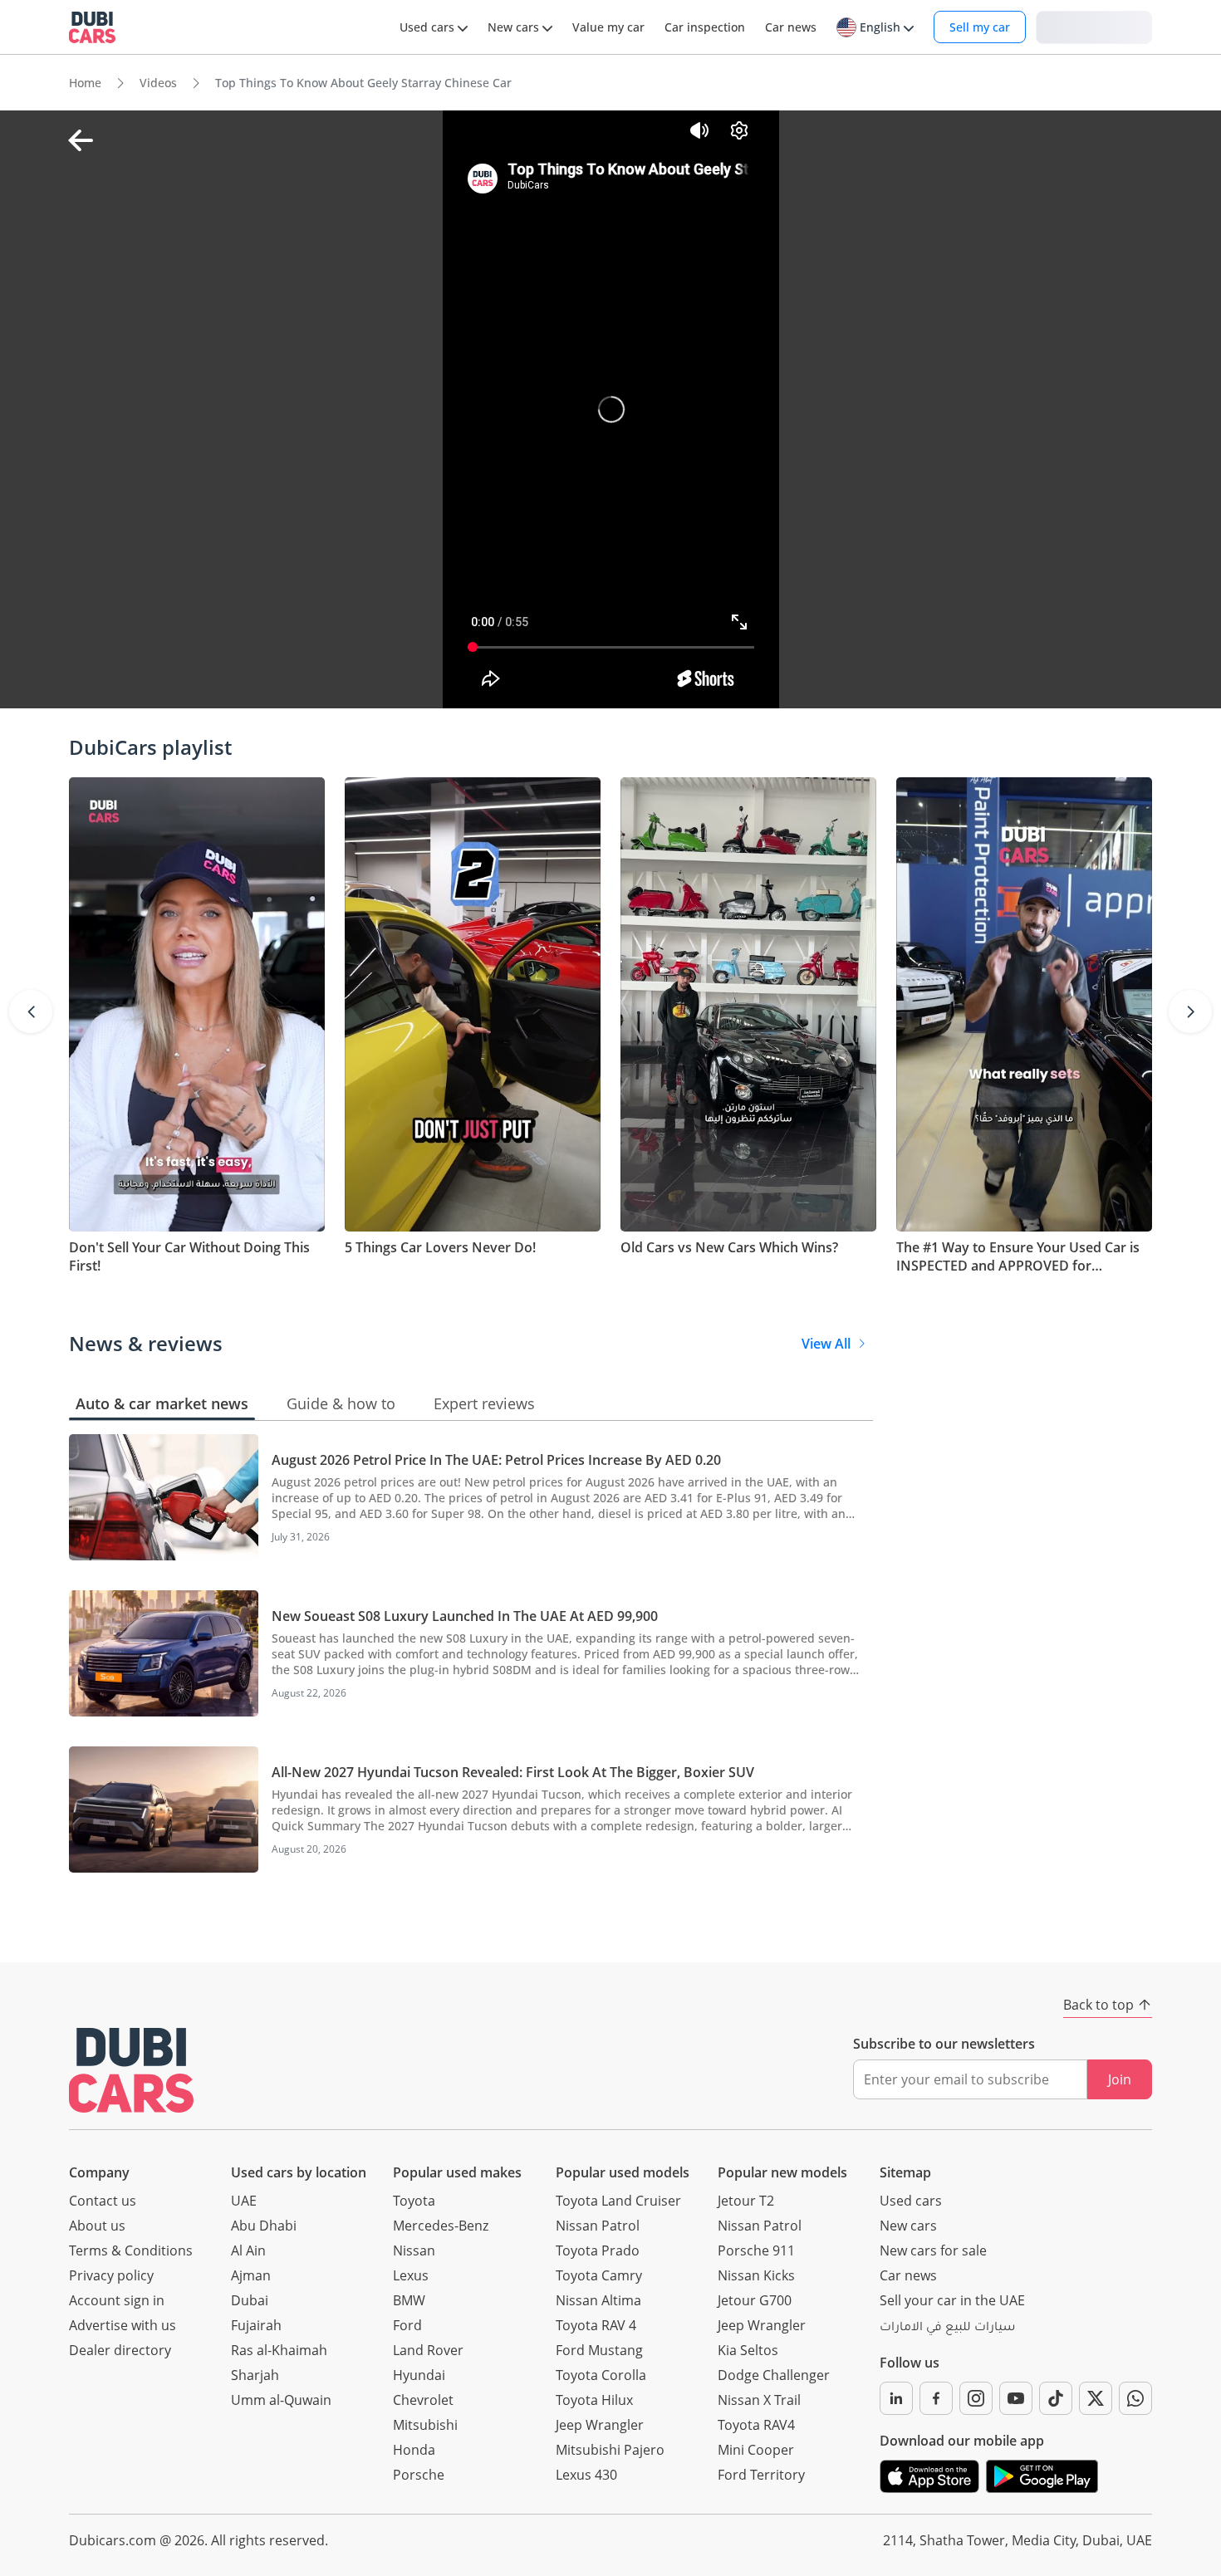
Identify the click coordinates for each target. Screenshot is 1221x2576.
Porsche (419, 2475)
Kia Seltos (748, 2350)
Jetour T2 (746, 2201)
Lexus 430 (586, 2475)
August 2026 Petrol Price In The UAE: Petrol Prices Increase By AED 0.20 (496, 1460)
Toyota (414, 2201)
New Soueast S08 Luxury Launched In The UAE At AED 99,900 (465, 1616)
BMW (409, 2300)
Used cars (911, 2201)
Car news (908, 2275)
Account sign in (117, 2300)
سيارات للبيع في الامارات (947, 2329)
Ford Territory (761, 2475)
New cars (908, 2226)
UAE (244, 2201)
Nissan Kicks (756, 2275)
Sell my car (980, 27)
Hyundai (419, 2375)
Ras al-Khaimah (279, 2350)
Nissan (414, 2250)
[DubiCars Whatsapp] (1135, 2398)
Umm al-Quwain (281, 2400)
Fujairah (256, 2325)
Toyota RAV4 (756, 2425)
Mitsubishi (425, 2425)
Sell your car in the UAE (952, 2300)
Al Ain (248, 2250)
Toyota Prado (598, 2250)
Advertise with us (123, 2325)
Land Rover (428, 2350)
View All (826, 1344)
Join (1120, 2079)
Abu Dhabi (264, 2226)
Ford (407, 2325)
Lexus (411, 2275)
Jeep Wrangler (600, 2425)
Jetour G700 (755, 2300)
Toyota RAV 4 (596, 2325)
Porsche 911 (756, 2250)
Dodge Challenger (774, 2375)
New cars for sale (933, 2250)
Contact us (103, 2201)
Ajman (251, 2275)
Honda (414, 2450)
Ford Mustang (599, 2350)
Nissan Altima (598, 2300)
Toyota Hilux (594, 2400)
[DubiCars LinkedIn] (896, 2398)
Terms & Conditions (131, 2250)
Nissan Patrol (598, 2226)
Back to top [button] (1098, 2005)
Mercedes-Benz (441, 2226)
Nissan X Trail (759, 2400)
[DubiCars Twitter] (1096, 2398)
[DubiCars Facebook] (936, 2398)
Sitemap (905, 2172)
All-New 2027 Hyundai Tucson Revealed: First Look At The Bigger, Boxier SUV (513, 1772)
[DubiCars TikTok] (1056, 2398)
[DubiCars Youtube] (1016, 2398)
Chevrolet (423, 2400)
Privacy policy (111, 2275)
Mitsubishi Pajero (610, 2450)
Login (1094, 26)
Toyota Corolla (601, 2375)
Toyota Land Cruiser (618, 2201)
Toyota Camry (599, 2275)
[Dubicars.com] (131, 2070)
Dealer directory (120, 2350)
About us (97, 2226)
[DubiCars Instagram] (976, 2398)
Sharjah (255, 2375)
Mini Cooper (756, 2450)
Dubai (250, 2300)
